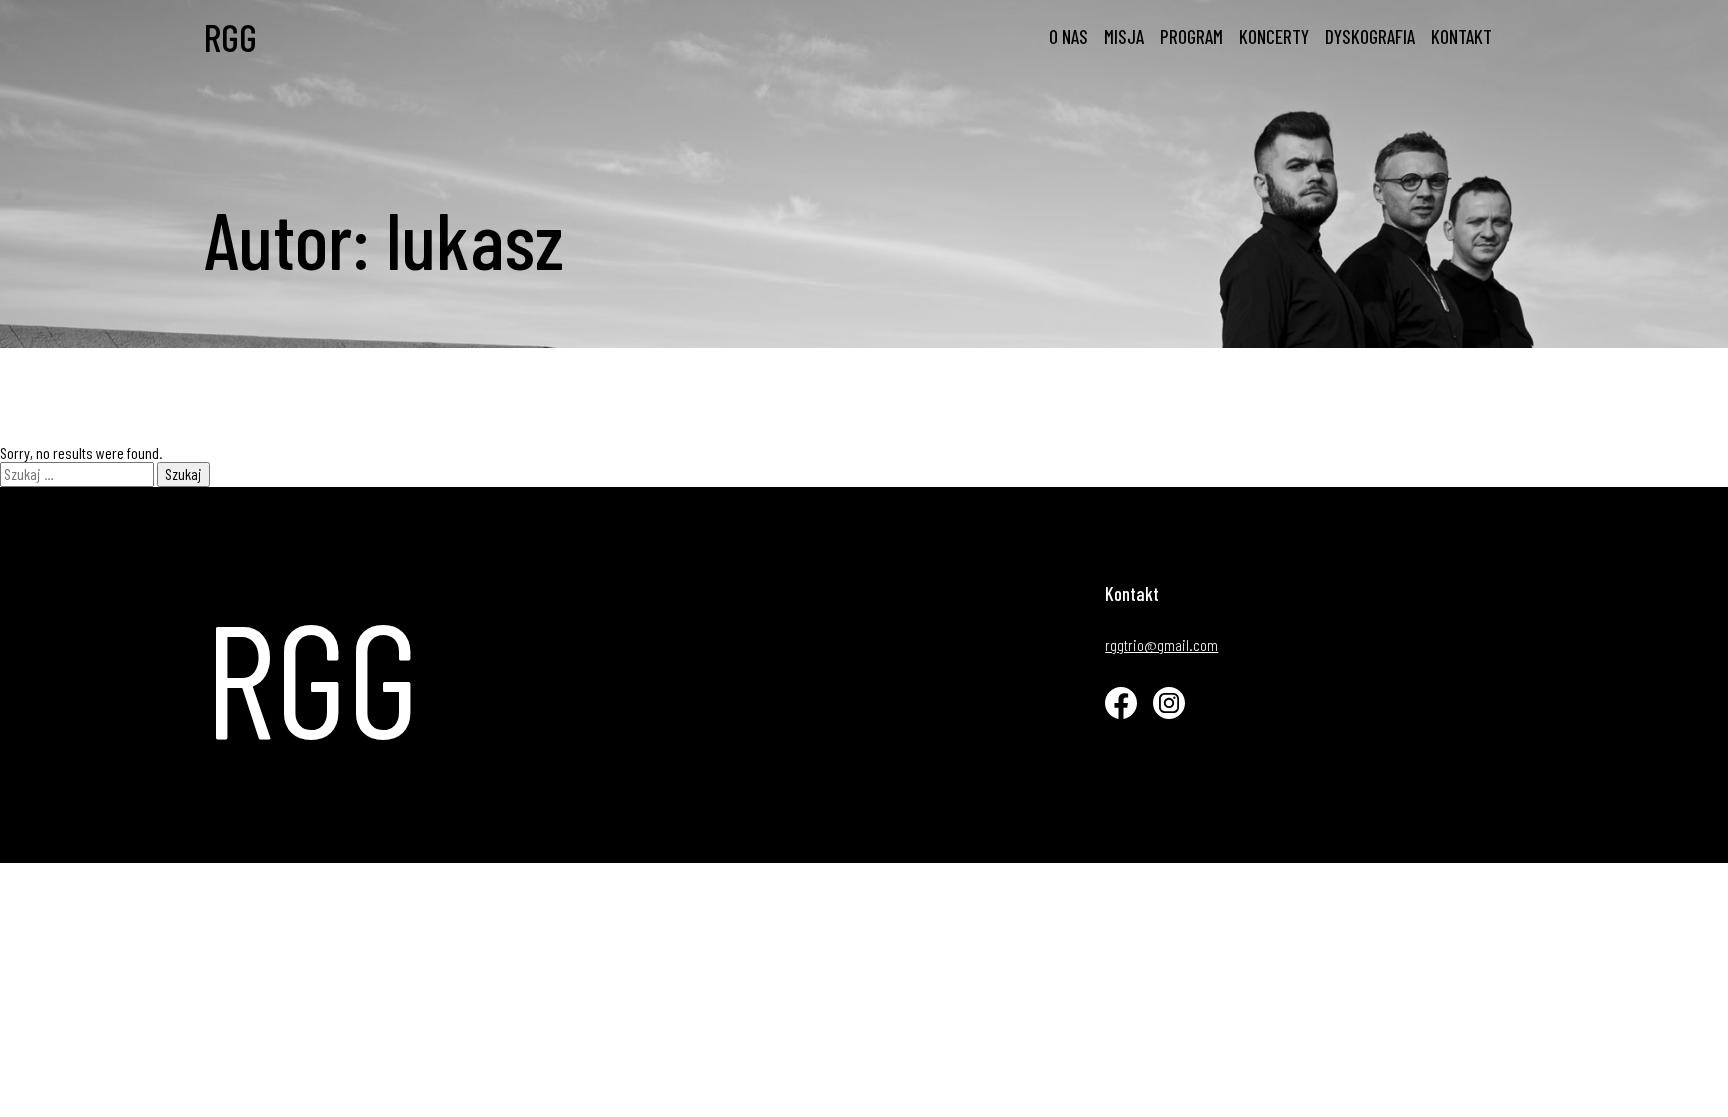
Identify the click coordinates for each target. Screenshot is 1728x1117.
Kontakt (1461, 36)
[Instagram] (1169, 703)
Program (1191, 36)
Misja (1124, 36)
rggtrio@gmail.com (1161, 645)
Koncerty (1274, 36)
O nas (1068, 36)
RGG (230, 37)
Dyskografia (1370, 36)
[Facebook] (1121, 703)
